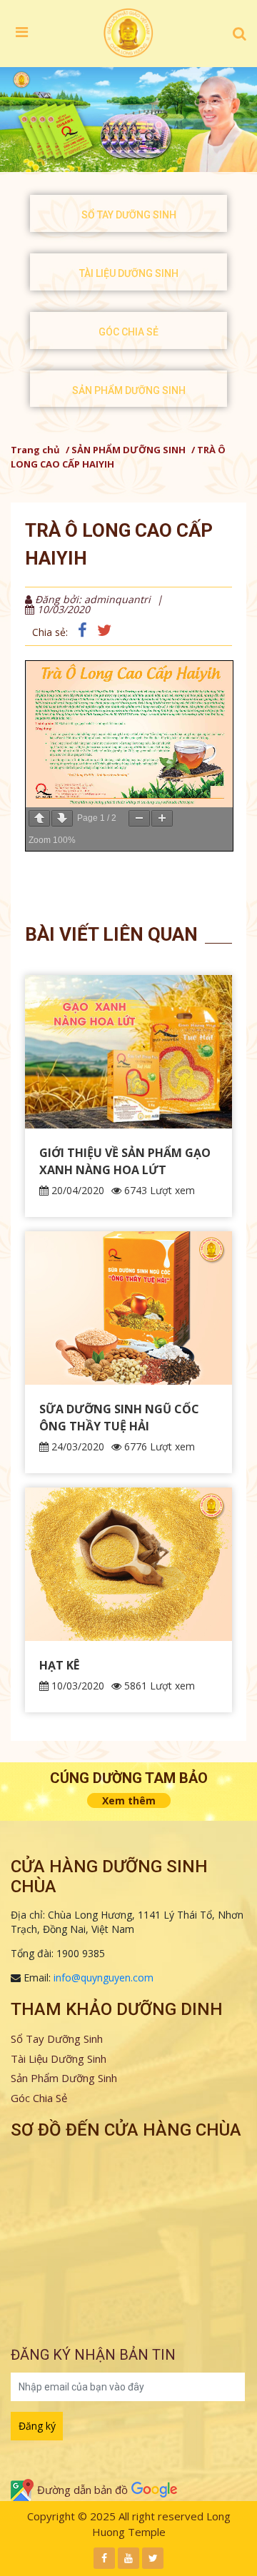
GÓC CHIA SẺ (128, 332)
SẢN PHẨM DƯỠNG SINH (129, 390)
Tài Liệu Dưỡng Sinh (59, 2059)
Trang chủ (35, 450)
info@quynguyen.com (104, 1978)
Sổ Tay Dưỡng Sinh (57, 2039)
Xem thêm (129, 1800)
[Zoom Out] (139, 818)
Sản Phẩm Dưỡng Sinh (64, 2078)
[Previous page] (39, 818)
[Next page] (62, 818)
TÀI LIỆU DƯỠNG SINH (129, 273)
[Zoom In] (162, 818)
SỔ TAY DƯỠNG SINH (129, 215)
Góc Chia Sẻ (39, 2098)
